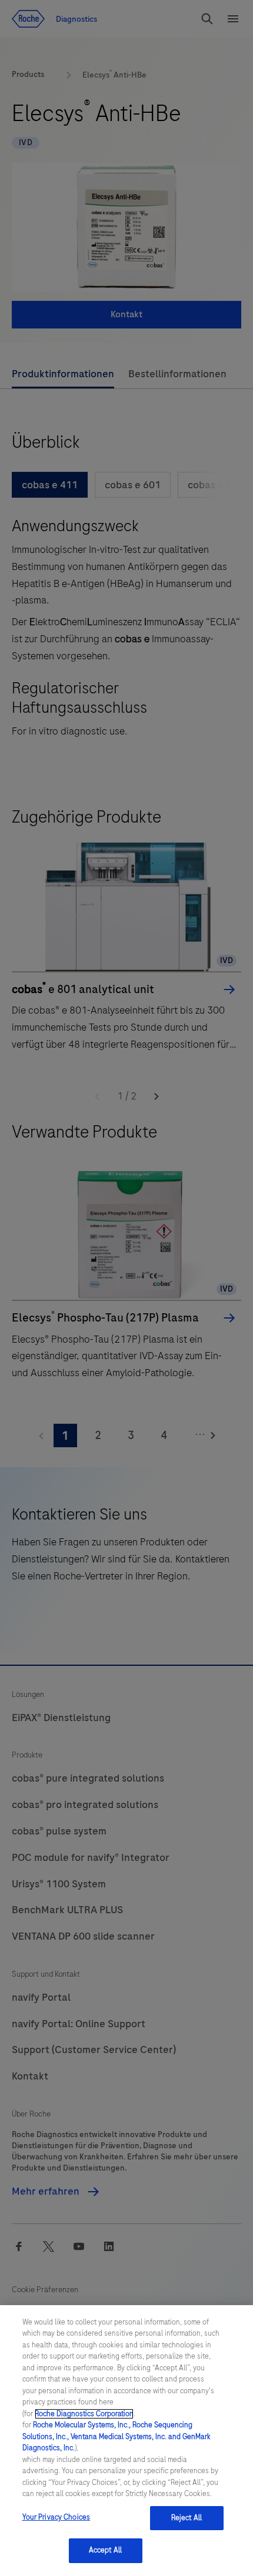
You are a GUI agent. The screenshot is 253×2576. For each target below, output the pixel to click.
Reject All (187, 2518)
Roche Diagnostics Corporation (84, 2414)
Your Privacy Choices (56, 2517)
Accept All (105, 2550)
